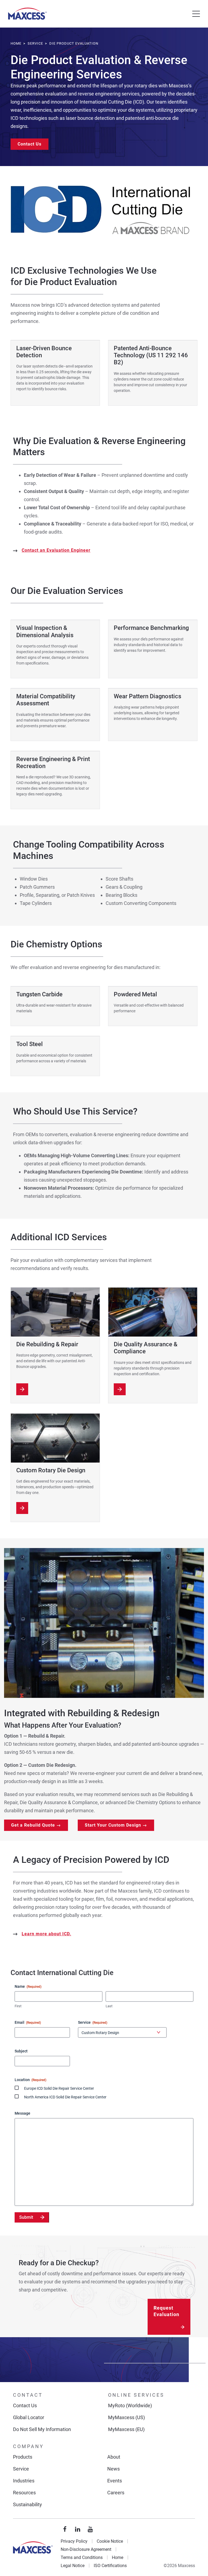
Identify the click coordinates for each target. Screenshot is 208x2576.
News (113, 2469)
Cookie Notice (110, 2541)
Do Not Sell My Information (42, 2429)
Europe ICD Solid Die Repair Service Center (59, 2088)
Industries (24, 2481)
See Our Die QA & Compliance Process (120, 1389)
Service (21, 2469)
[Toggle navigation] (196, 14)
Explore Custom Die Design (22, 1508)
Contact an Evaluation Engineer (56, 550)
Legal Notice (73, 2566)
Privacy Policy (74, 2541)
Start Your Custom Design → (116, 1825)
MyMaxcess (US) (126, 2417)
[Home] (27, 14)
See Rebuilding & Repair (22, 1389)
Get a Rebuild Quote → (36, 1825)
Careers (116, 2493)
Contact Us (30, 144)
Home (118, 2557)
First (18, 2006)
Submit (26, 2217)
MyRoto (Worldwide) (130, 2405)
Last (109, 2006)
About (114, 2457)
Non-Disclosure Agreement (86, 2549)
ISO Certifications (110, 2566)
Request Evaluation (166, 2311)
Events (115, 2481)
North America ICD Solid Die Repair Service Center (65, 2097)
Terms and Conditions (82, 2557)
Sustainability (27, 2504)
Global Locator (29, 2417)
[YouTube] (90, 2529)
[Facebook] (65, 2529)
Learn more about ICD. (46, 1934)
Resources (24, 2493)
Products (23, 2457)
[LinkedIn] (78, 2529)
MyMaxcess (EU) (126, 2429)
